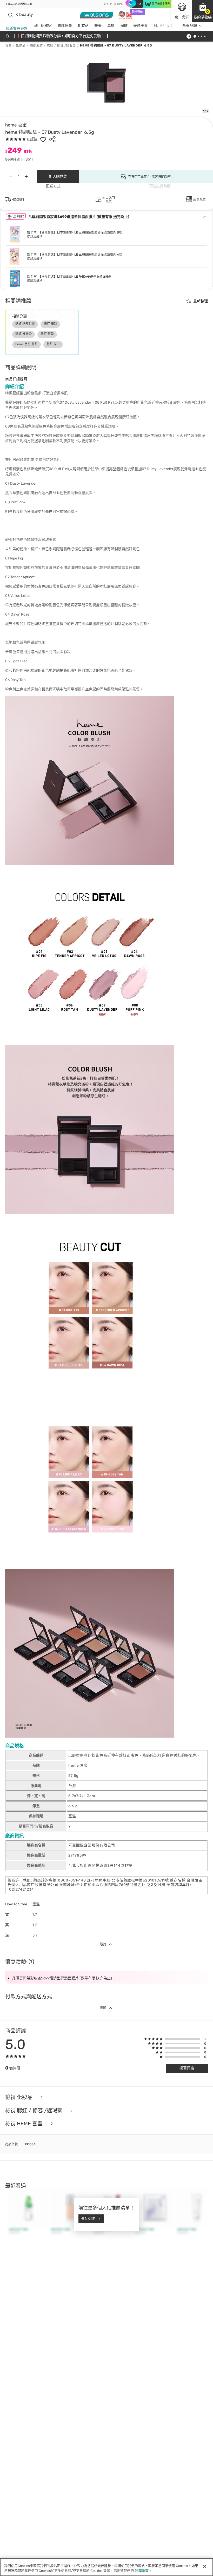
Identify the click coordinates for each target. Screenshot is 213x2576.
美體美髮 (141, 26)
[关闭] (205, 2566)
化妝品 (83, 26)
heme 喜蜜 (16, 125)
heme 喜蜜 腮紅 (26, 344)
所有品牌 (190, 26)
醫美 (98, 26)
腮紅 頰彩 (50, 324)
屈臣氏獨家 (43, 26)
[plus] (26, 177)
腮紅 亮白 (53, 344)
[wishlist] (43, 139)
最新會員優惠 (17, 28)
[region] (106, 2567)
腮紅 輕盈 (47, 334)
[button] (203, 11)
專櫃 (111, 26)
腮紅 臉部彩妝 (25, 324)
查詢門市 (119, 4)
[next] (168, 26)
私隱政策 (142, 2571)
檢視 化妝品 (19, 2097)
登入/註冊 (88, 2219)
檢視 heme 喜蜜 (25, 2124)
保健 (124, 26)
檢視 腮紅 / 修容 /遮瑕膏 (34, 2111)
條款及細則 (35, 237)
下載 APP (106, 4)
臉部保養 (65, 26)
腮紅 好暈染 (24, 334)
